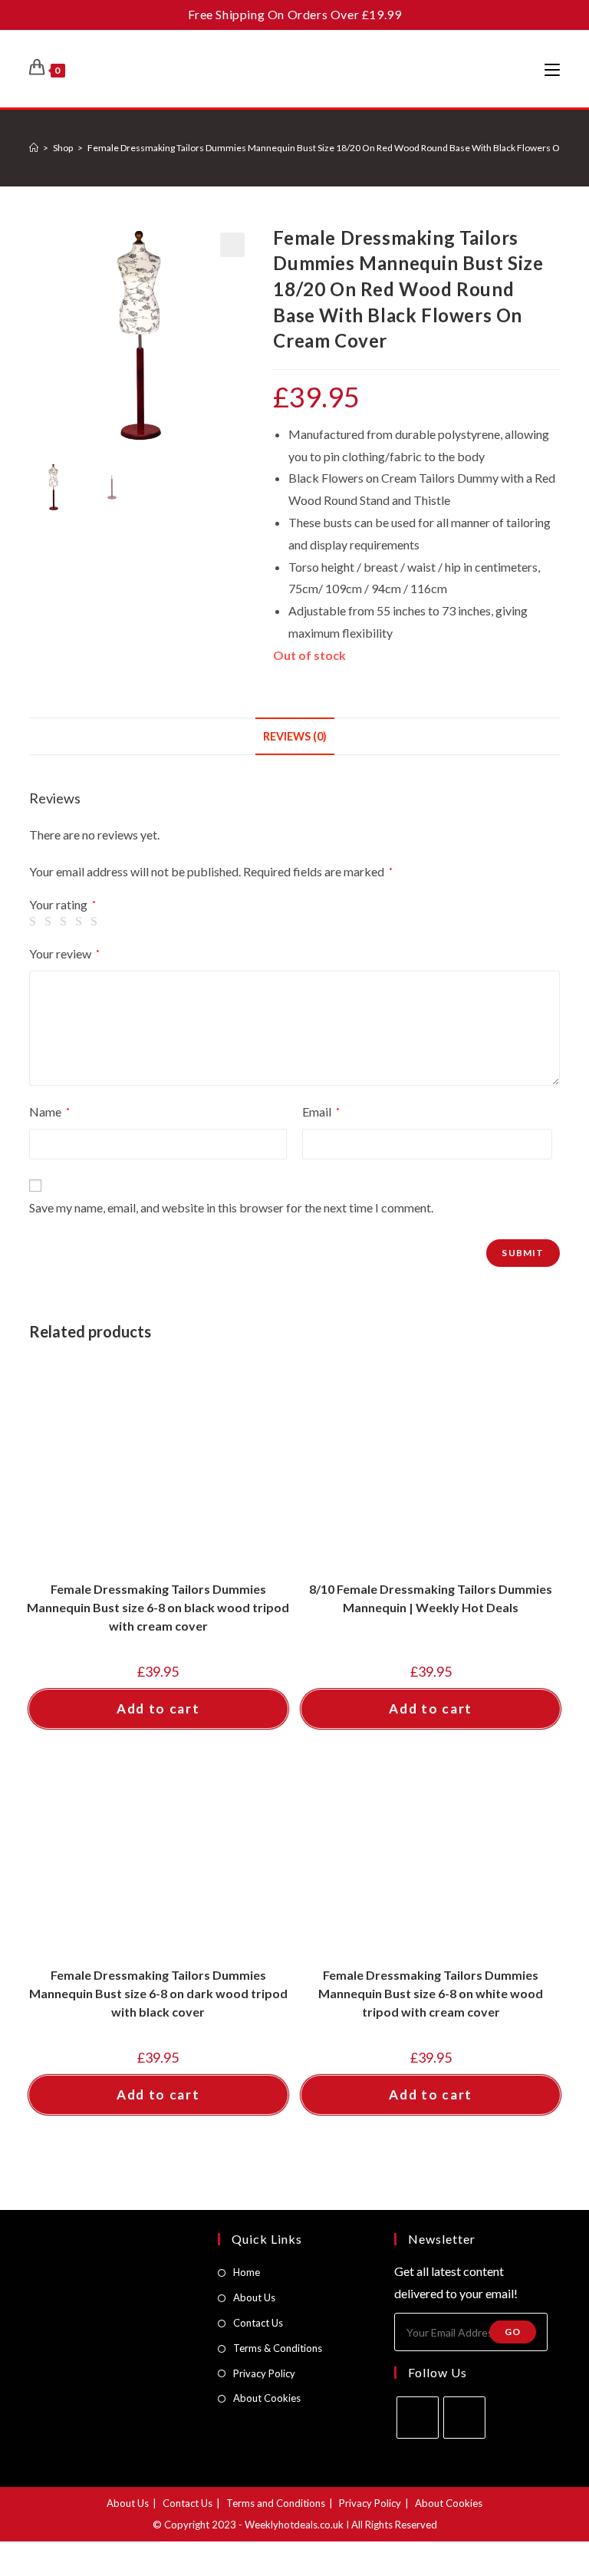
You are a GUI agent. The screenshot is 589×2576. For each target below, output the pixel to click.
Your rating (63, 905)
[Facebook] (418, 2418)
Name (49, 1112)
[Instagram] (464, 2418)
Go (513, 2332)
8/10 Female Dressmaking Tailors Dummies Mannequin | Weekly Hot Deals (431, 1598)
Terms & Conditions (278, 2348)
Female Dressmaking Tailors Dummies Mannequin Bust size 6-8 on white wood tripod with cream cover (431, 1993)
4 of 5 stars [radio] (81, 922)
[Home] (34, 148)
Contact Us (258, 2323)
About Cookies (267, 2398)
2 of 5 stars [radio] (51, 922)
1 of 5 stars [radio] (35, 922)
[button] (232, 245)
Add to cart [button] (158, 1709)
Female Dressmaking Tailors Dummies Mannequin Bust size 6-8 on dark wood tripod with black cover (158, 1993)
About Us (254, 2297)
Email (321, 1112)
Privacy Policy (264, 2373)
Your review (64, 953)
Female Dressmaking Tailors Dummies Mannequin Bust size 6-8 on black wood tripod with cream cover (158, 1607)
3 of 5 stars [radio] (66, 922)
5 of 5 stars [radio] (97, 922)
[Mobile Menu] (552, 69)
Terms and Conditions (276, 2503)
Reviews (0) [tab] (295, 736)
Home (247, 2272)
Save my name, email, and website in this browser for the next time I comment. (231, 1207)
